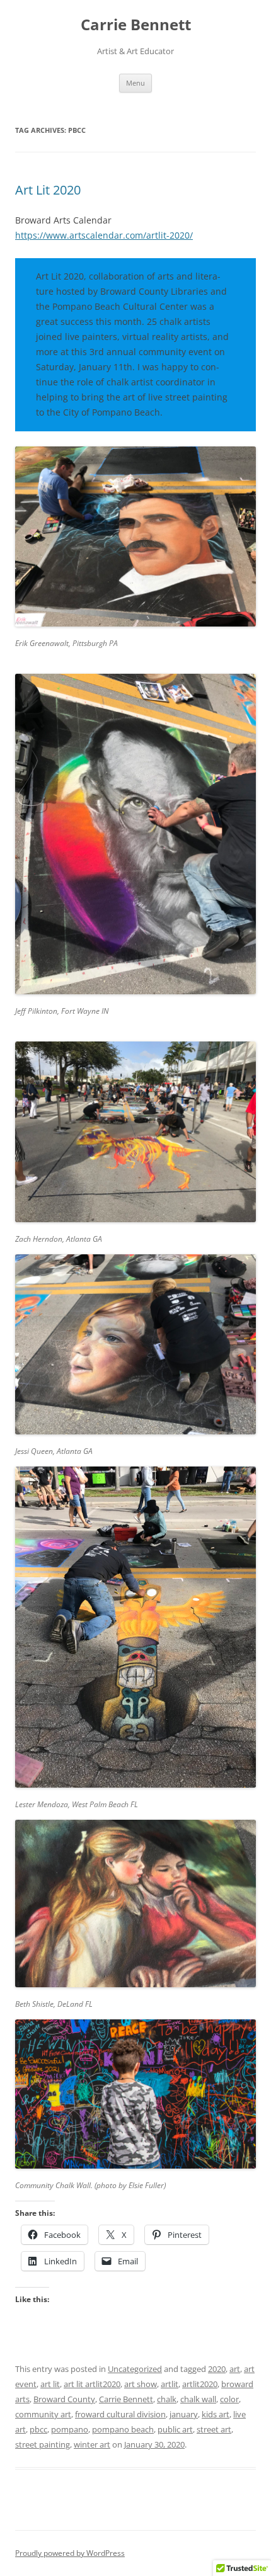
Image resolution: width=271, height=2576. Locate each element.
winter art (92, 2444)
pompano (70, 2429)
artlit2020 (200, 2384)
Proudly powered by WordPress (70, 2553)
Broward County (64, 2399)
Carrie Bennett (136, 25)
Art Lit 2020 (48, 190)
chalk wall (198, 2399)
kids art (216, 2414)
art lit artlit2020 (92, 2384)
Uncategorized (135, 2369)
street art (214, 2429)
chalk (167, 2399)
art (235, 2369)
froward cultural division (120, 2414)
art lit (50, 2384)
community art (43, 2414)
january (184, 2414)
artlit (170, 2384)
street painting (43, 2444)
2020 (217, 2369)
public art (175, 2429)
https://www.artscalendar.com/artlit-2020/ (104, 235)
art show (141, 2384)
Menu (135, 83)
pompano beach (123, 2429)
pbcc (38, 2429)
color (229, 2399)
